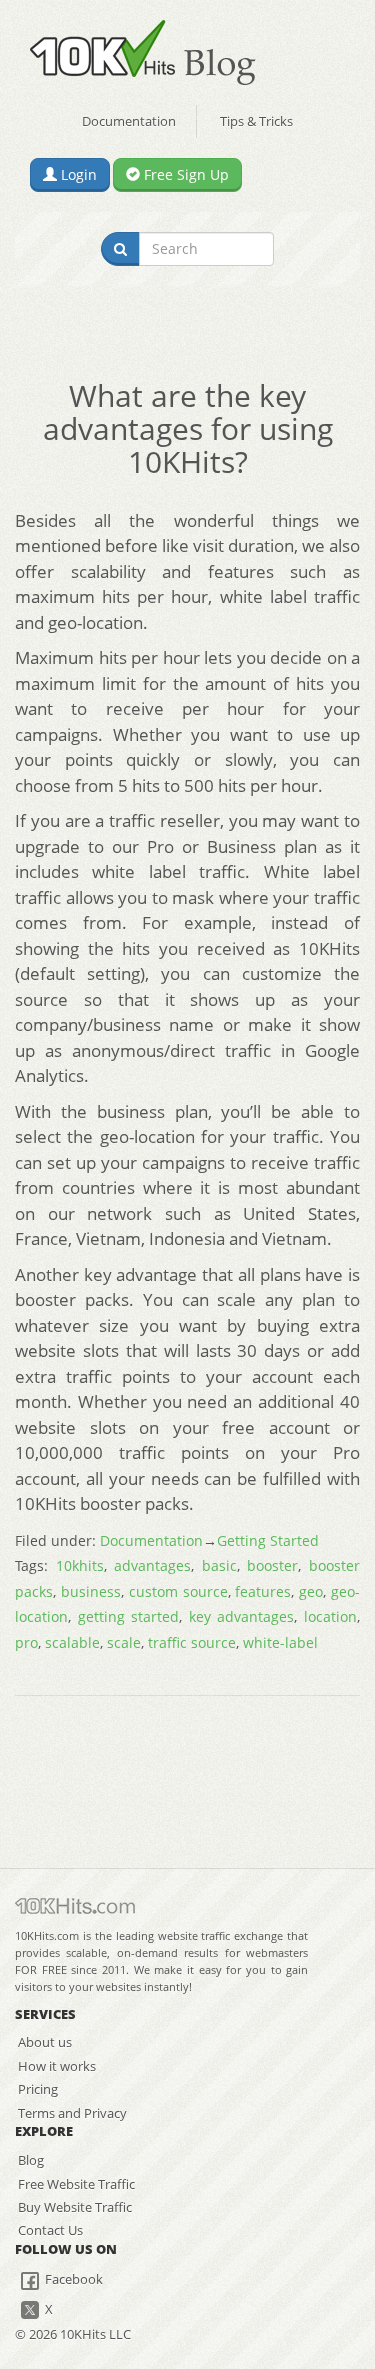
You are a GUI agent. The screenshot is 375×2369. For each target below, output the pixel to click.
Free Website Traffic (76, 2184)
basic (219, 1565)
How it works (57, 2066)
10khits (80, 1565)
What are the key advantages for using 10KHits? (188, 428)
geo (311, 1591)
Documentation (129, 121)
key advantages (242, 1616)
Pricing (38, 2089)
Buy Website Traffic (75, 2207)
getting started (129, 1616)
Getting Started (268, 1540)
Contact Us (50, 2230)
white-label (280, 1642)
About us (45, 2042)
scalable (72, 1642)
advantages (152, 1565)
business (91, 1591)
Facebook (72, 2279)
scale (124, 1642)
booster (272, 1565)
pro (26, 1642)
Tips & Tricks (256, 121)
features (263, 1591)
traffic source (192, 1642)
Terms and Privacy (72, 2113)
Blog (31, 2160)
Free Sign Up (184, 174)
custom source (178, 1591)
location (330, 1616)
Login (77, 174)
